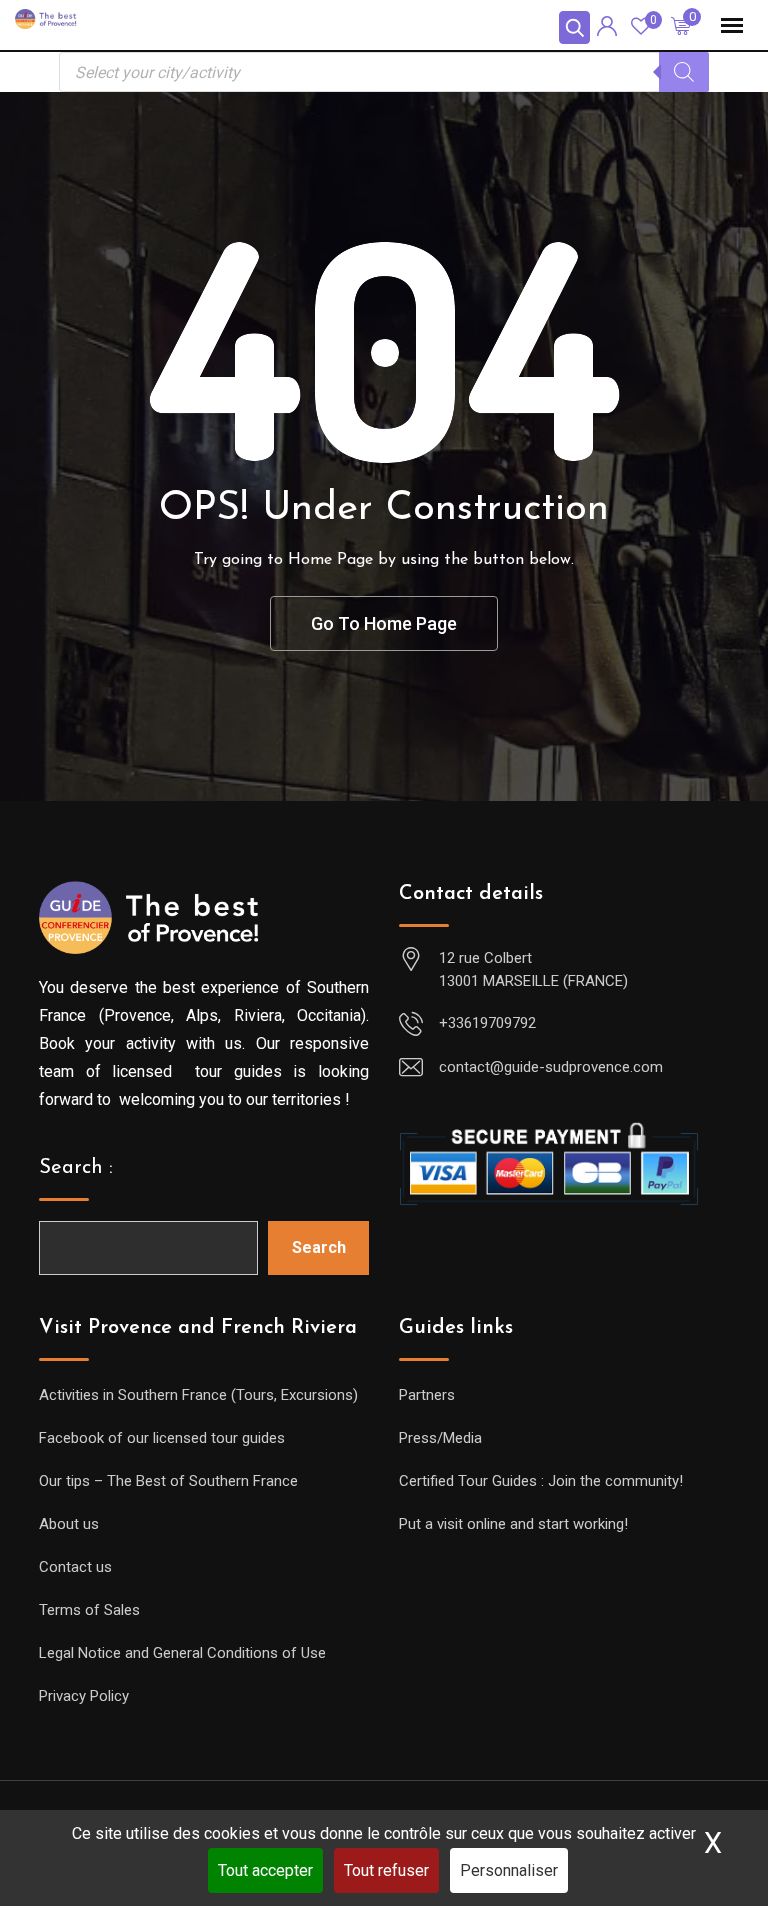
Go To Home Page (384, 623)
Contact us (75, 1567)
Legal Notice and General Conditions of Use (182, 1653)
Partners (427, 1395)
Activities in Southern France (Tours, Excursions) (198, 1395)
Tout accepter (265, 1870)
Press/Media (440, 1438)
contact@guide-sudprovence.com (551, 1067)
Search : (76, 1168)
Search (319, 1247)
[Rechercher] (684, 72)
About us (69, 1524)
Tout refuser (386, 1870)
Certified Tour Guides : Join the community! (541, 1481)
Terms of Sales (89, 1610)
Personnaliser (509, 1870)
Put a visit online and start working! (513, 1524)
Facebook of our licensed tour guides (162, 1438)
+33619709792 (487, 1023)
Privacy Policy (84, 1696)
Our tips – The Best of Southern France (168, 1481)
